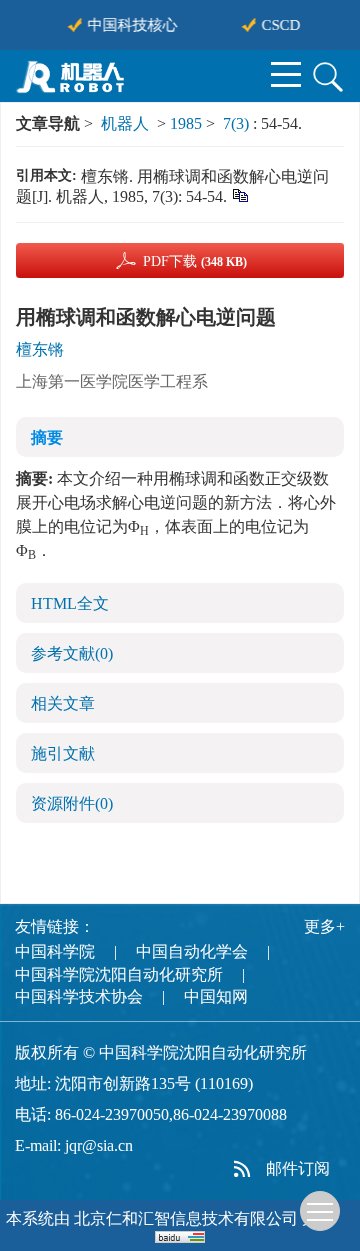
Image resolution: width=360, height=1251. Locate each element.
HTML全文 (70, 603)
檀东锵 (40, 349)
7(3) (238, 123)
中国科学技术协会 (79, 996)
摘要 (47, 437)
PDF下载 (195, 261)
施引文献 (63, 753)
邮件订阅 (298, 1168)
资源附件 (72, 803)
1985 (186, 123)
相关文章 (63, 703)
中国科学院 (55, 951)
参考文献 (72, 653)
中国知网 (216, 996)
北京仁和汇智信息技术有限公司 (186, 1218)
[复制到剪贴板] (239, 194)
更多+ (324, 926)
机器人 (125, 123)
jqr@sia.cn (99, 1145)
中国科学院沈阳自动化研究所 (119, 974)
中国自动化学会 (192, 951)
